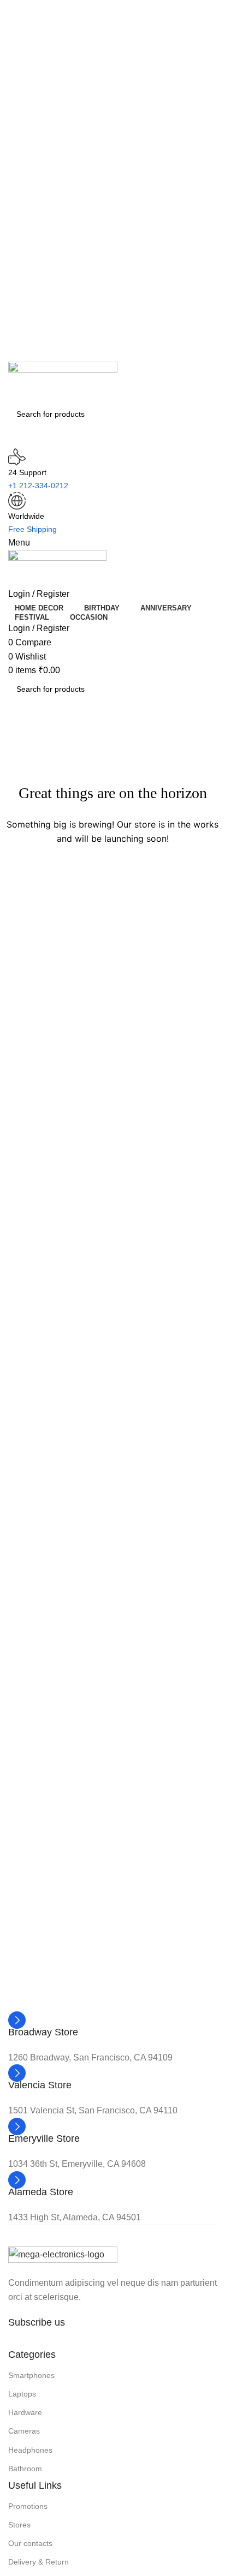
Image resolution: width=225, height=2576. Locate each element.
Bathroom (25, 2469)
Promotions (28, 2506)
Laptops (22, 2394)
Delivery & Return (39, 2562)
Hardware (25, 2412)
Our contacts (30, 2543)
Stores (19, 2525)
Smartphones (31, 2375)
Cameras (24, 2431)
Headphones (30, 2450)
